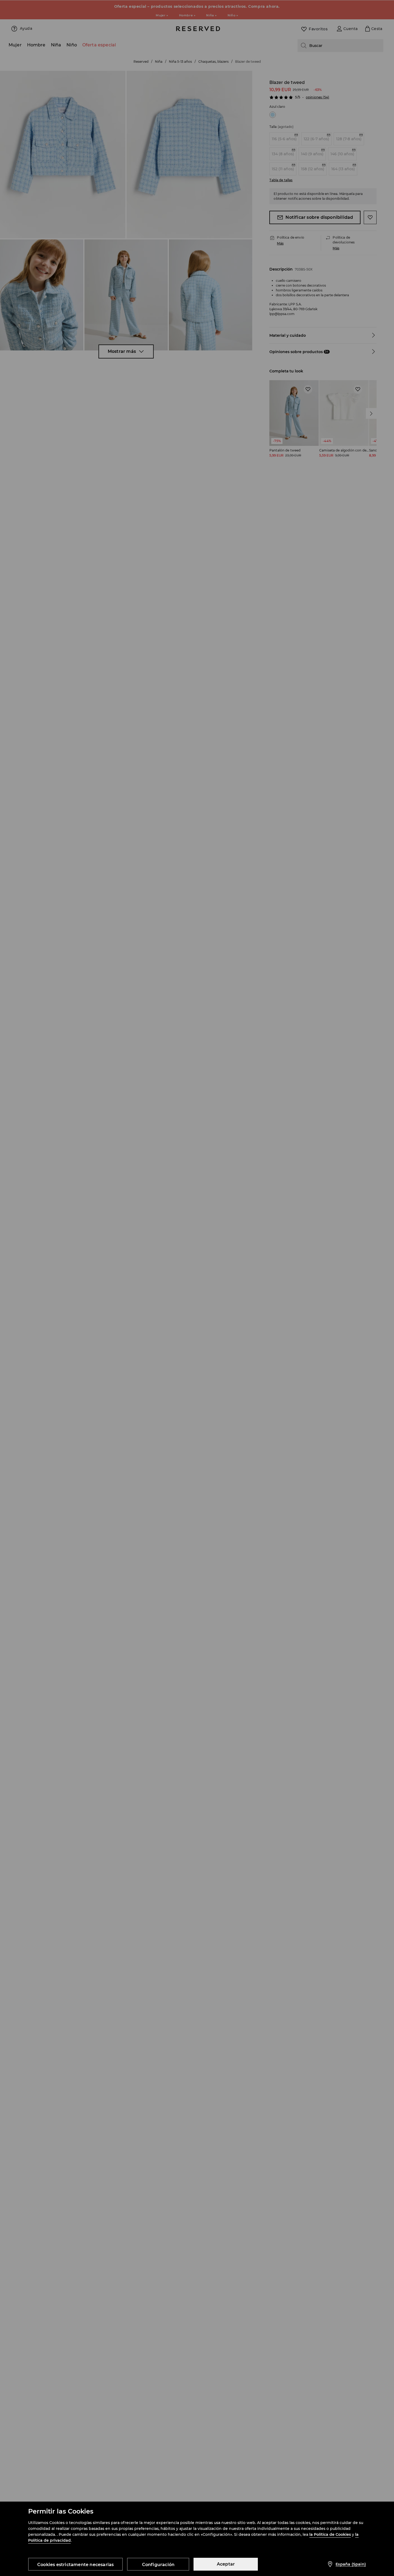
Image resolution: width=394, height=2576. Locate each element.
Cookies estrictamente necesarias (75, 2565)
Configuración (158, 2565)
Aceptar (226, 2564)
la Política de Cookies (330, 2534)
